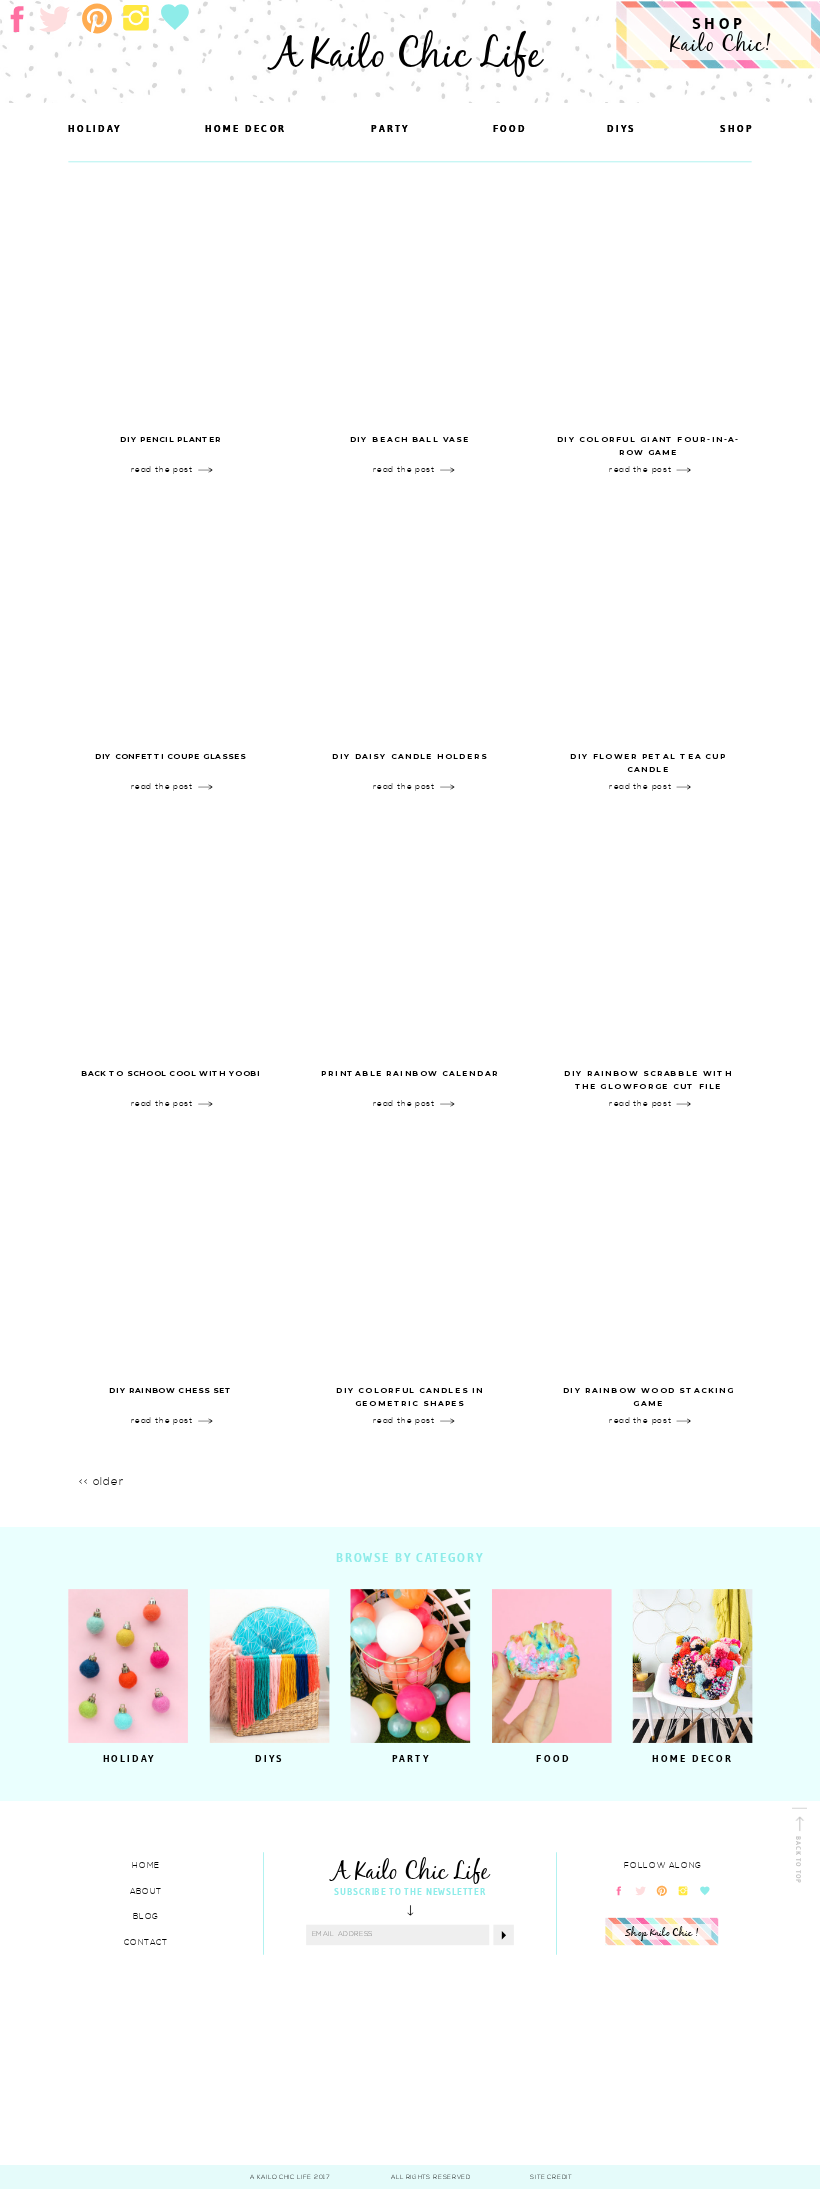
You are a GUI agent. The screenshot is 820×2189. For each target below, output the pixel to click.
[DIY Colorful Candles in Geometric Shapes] (410, 1256)
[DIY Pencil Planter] (170, 305)
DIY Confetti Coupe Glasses (170, 757)
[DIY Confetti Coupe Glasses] (170, 622)
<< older (102, 1482)
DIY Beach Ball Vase (410, 440)
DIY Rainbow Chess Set (170, 1391)
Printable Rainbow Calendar (409, 1074)
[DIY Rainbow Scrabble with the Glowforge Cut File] (648, 939)
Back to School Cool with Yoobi (171, 1074)
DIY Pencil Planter (170, 440)
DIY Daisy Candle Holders (410, 757)
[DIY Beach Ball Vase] (410, 305)
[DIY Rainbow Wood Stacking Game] (648, 1256)
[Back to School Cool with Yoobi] (170, 939)
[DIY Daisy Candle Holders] (410, 622)
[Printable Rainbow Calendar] (410, 939)
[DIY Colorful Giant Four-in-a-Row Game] (648, 305)
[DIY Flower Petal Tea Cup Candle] (648, 622)
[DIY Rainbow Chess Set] (170, 1256)
